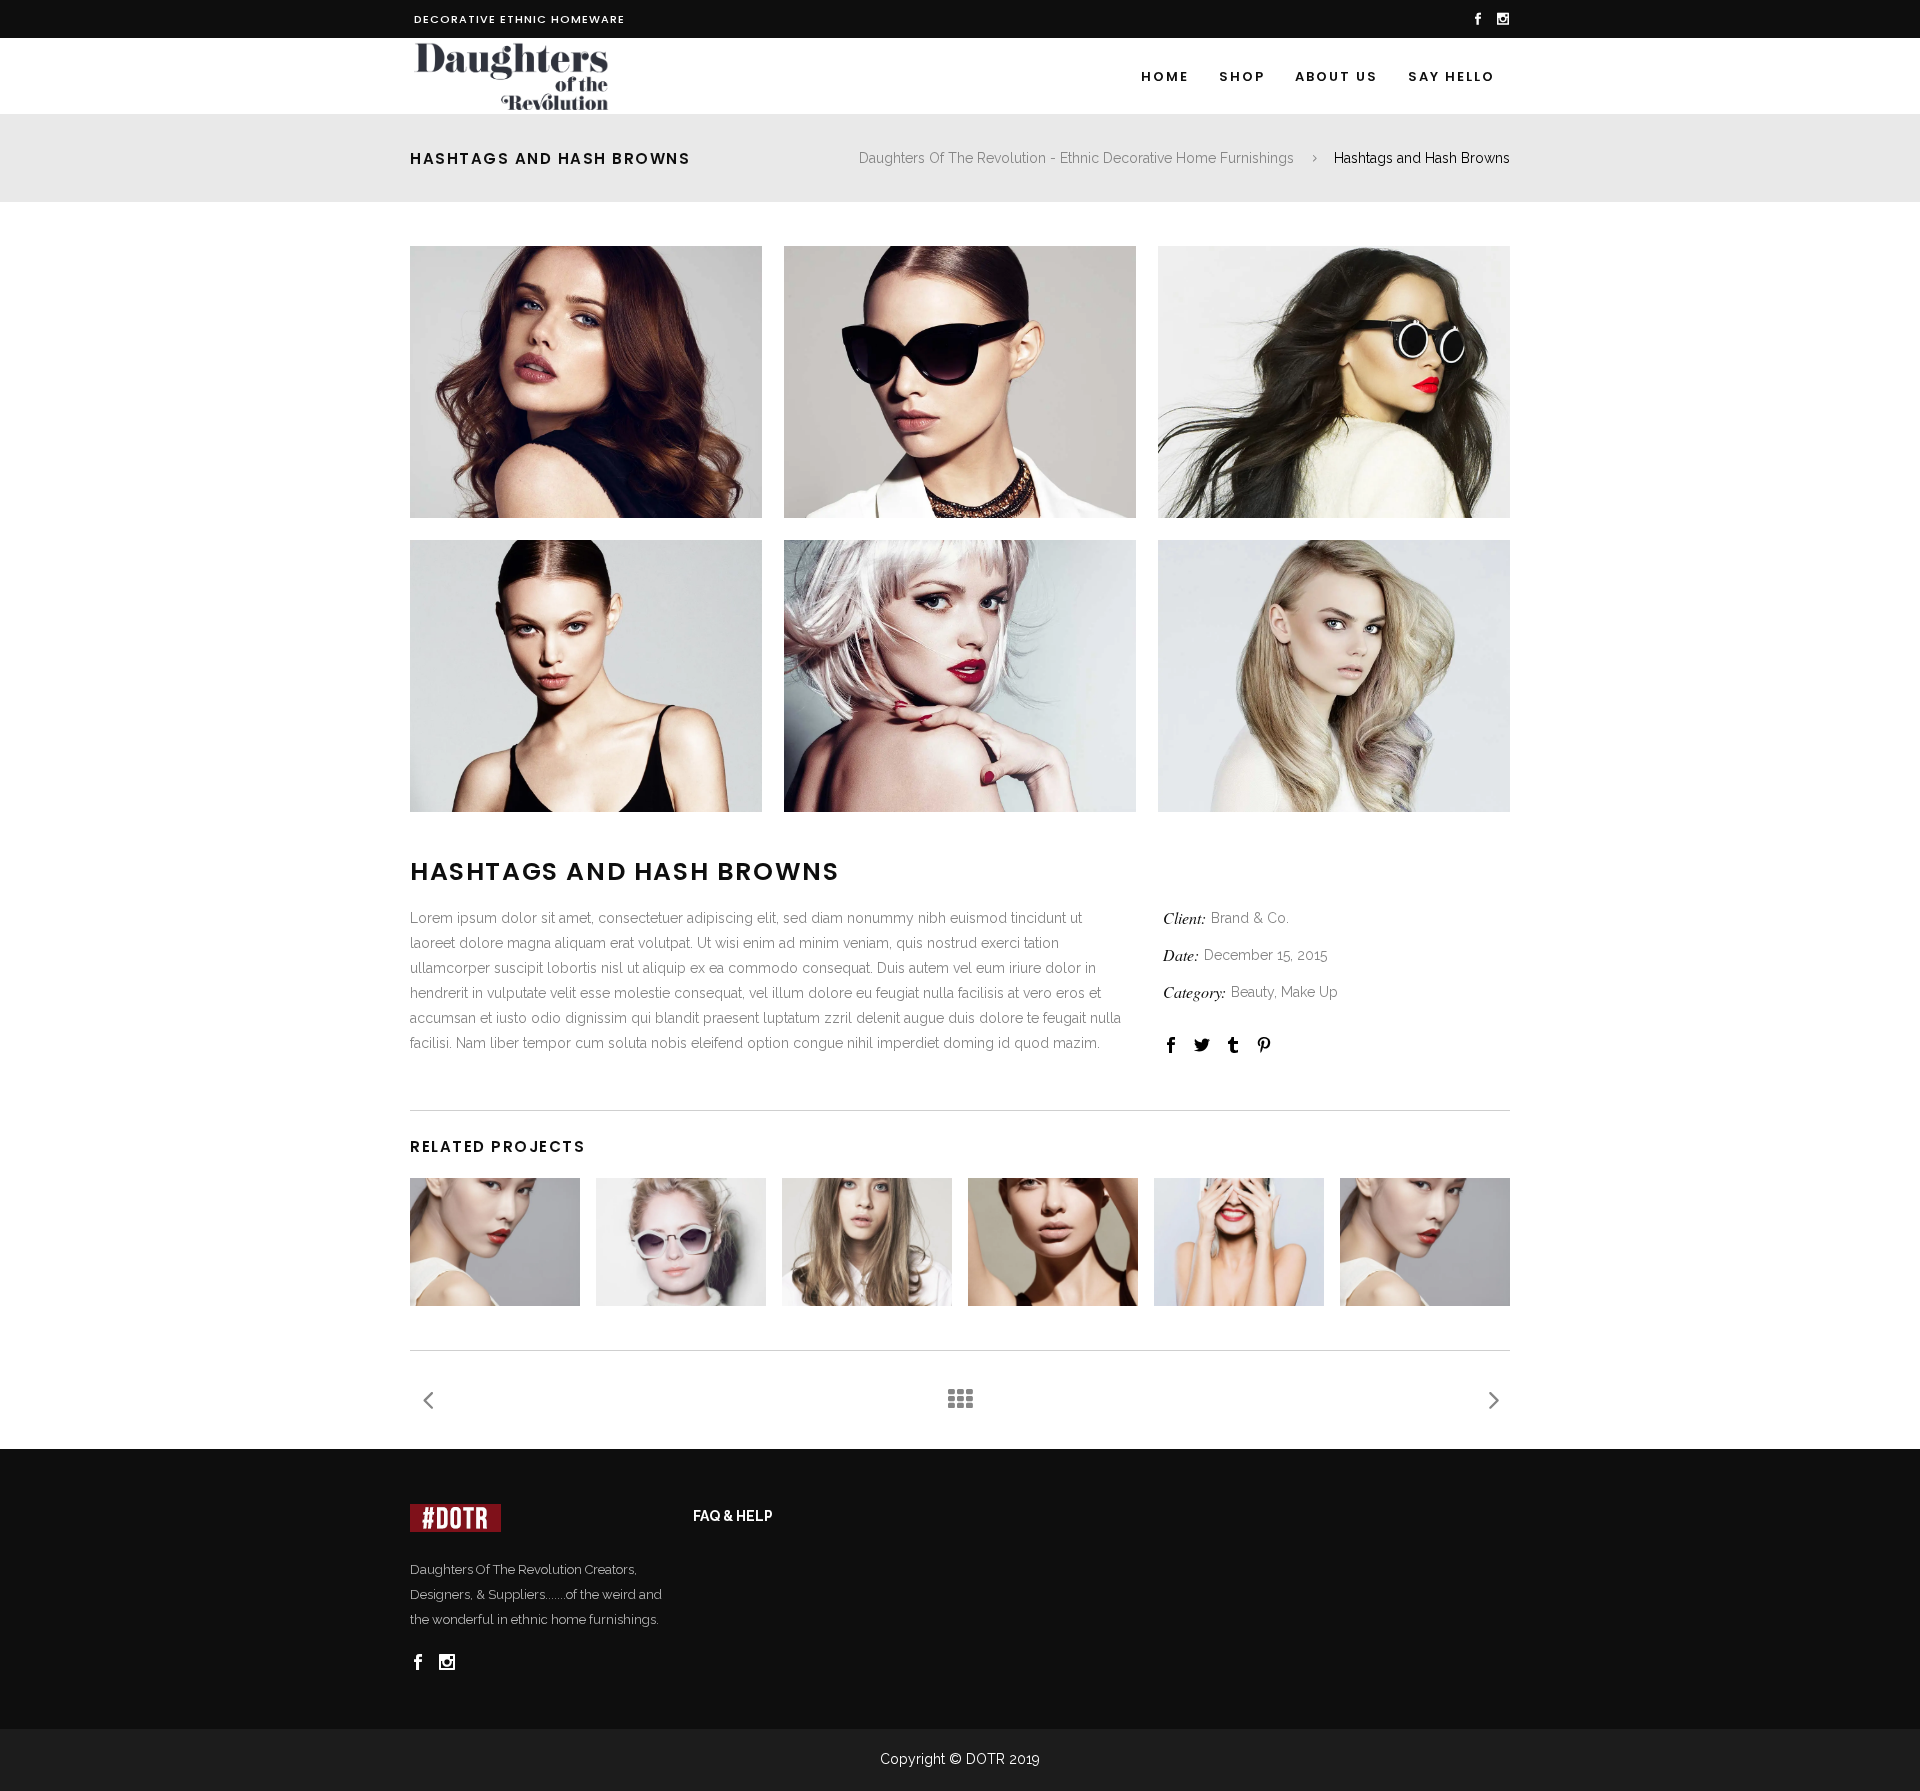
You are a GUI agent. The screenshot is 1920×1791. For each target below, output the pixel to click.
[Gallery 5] (960, 676)
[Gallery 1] (586, 382)
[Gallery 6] (1334, 676)
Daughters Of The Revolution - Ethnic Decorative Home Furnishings (1076, 158)
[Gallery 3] (1334, 382)
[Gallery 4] (586, 676)
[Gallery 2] (960, 382)
